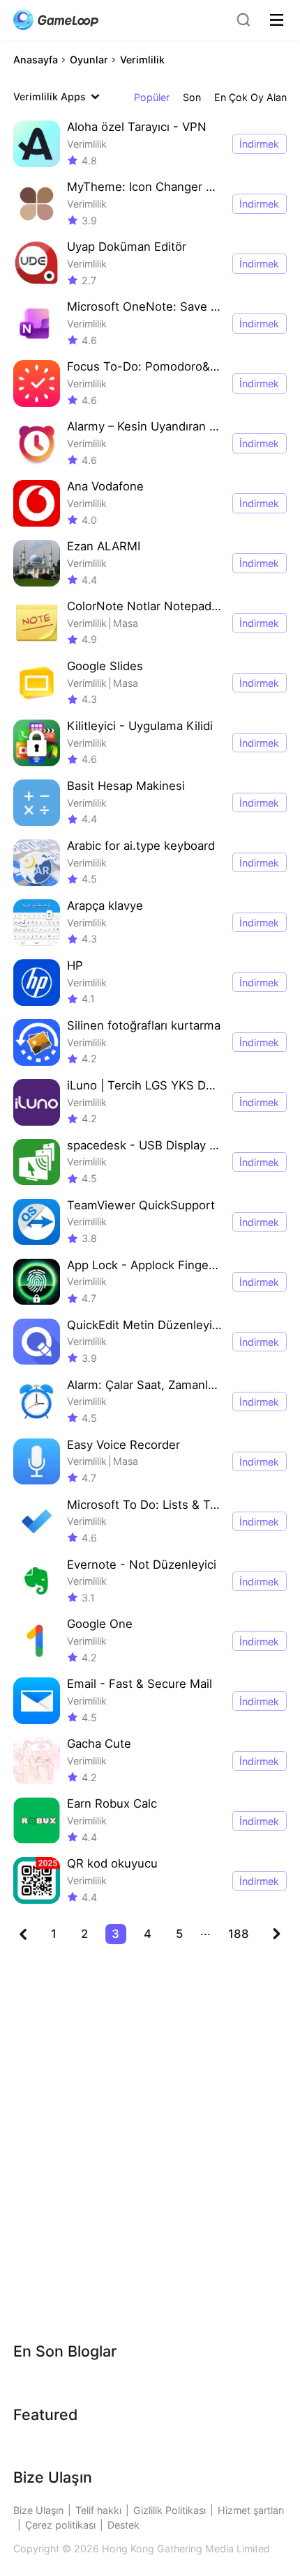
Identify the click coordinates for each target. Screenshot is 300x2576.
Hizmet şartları (251, 2510)
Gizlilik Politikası (170, 2510)
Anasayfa (36, 60)
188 (239, 1934)
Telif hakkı (98, 2510)
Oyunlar (89, 60)
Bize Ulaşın (38, 2510)
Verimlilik (142, 60)
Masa (126, 623)
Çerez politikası (60, 2525)
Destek (123, 2525)
